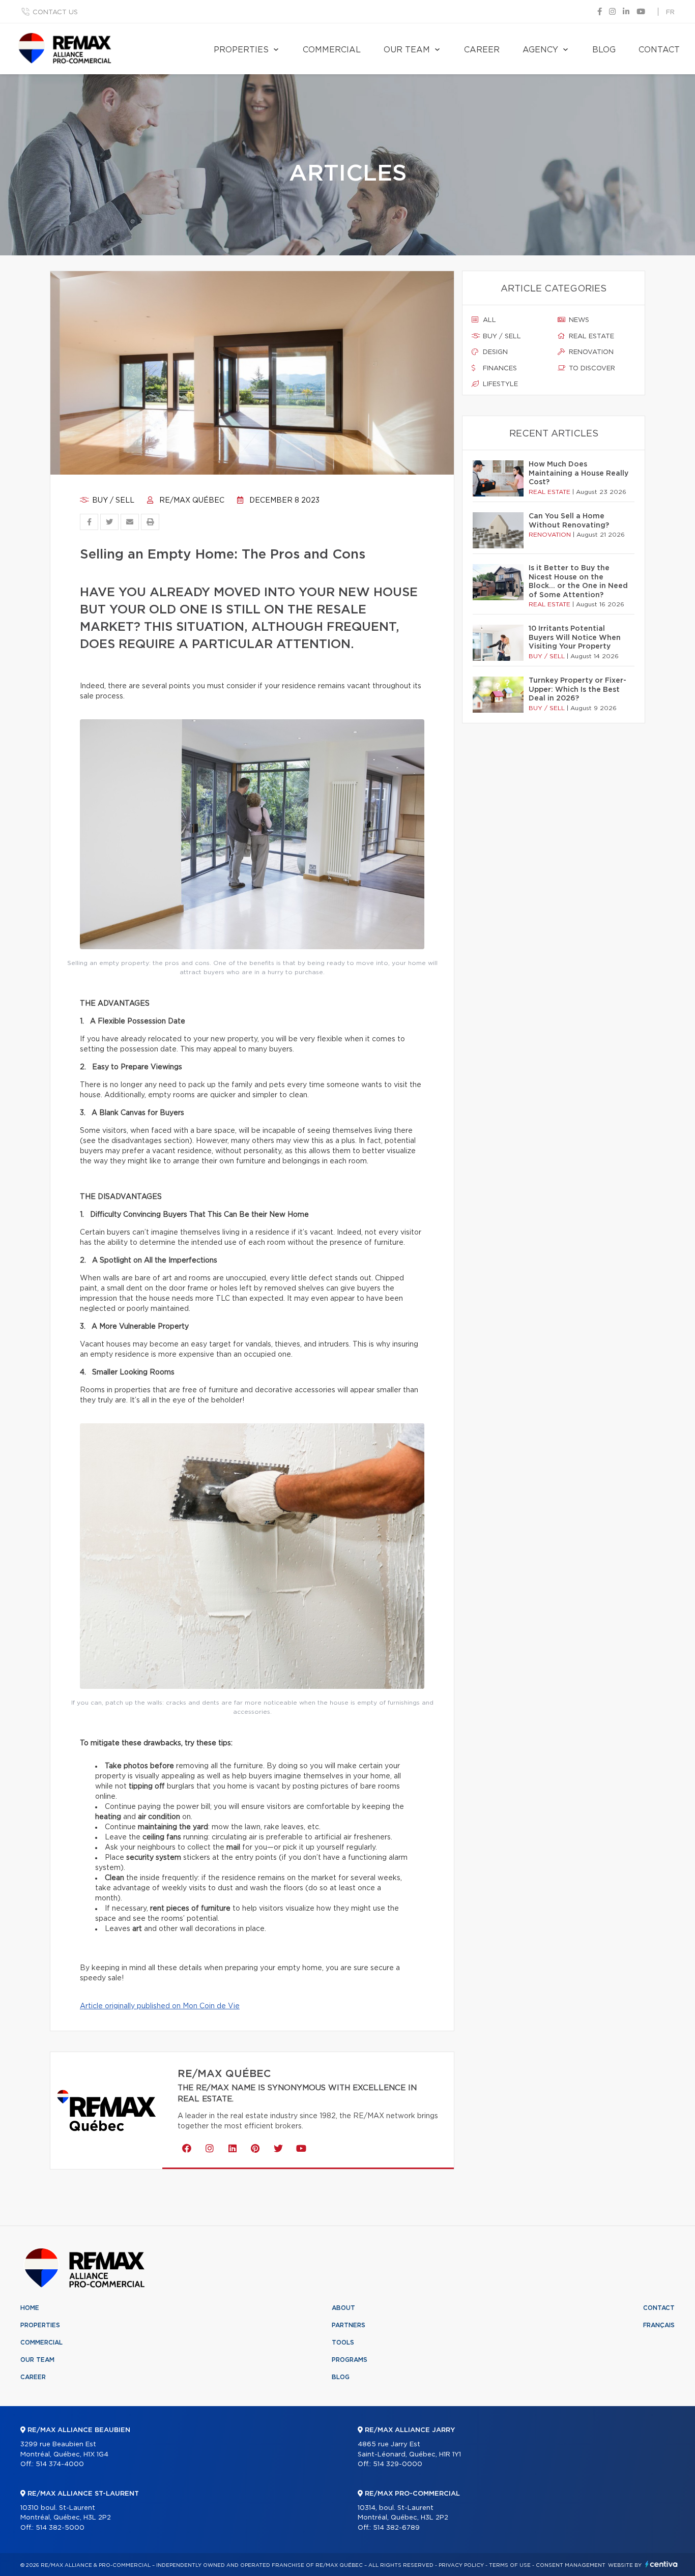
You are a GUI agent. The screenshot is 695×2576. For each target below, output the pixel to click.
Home (30, 2308)
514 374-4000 (60, 2464)
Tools (343, 2343)
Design (494, 352)
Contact (659, 50)
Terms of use (510, 2565)
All (488, 320)
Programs (350, 2360)
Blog (604, 50)
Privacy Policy (461, 2565)
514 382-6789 (396, 2528)
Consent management (571, 2565)
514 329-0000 (398, 2464)
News (578, 320)
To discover (591, 369)
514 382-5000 (60, 2528)
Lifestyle (499, 384)
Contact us (55, 12)
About (343, 2308)
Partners (349, 2325)
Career (482, 50)
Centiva (661, 2564)
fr (670, 12)
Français (659, 2325)
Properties (241, 50)
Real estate (590, 336)
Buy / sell (112, 501)
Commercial (332, 50)
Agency (540, 50)
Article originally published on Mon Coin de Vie (160, 2006)
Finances (499, 369)
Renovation (590, 352)
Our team (407, 50)
